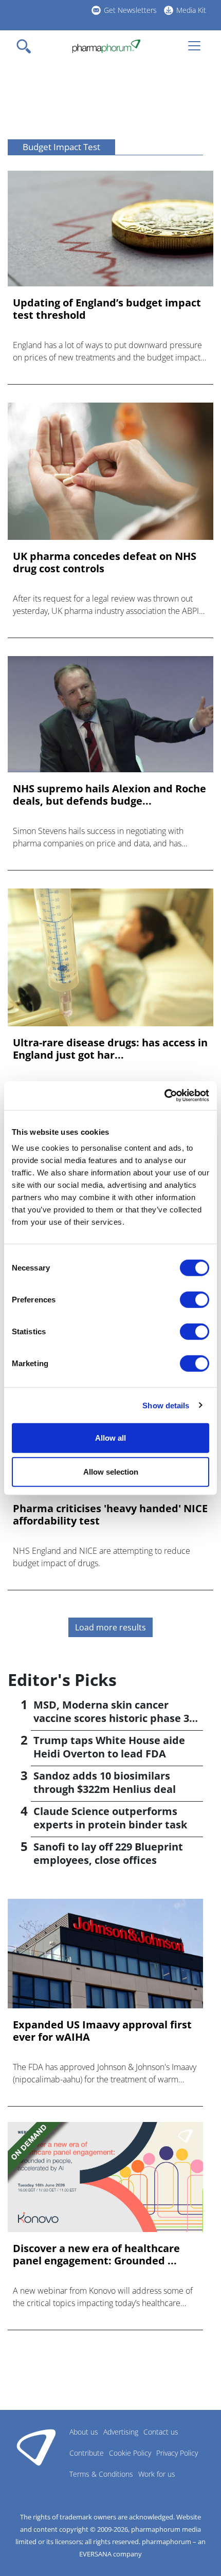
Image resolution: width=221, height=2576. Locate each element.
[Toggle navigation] (27, 46)
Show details (166, 1405)
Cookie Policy (130, 2453)
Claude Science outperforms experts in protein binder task (110, 1818)
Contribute (87, 2453)
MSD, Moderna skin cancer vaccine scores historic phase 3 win (111, 1718)
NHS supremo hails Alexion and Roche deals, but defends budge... (109, 795)
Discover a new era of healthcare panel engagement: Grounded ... (96, 2255)
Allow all (110, 1438)
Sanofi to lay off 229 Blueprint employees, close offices (108, 1853)
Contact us (161, 2432)
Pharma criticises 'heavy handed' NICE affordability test (110, 1515)
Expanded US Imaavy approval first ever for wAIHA (102, 2031)
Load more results (110, 1627)
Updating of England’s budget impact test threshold (107, 309)
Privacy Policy (177, 2453)
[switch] (195, 1300)
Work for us (157, 2474)
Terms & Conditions (101, 2474)
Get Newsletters (130, 10)
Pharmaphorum (36, 2447)
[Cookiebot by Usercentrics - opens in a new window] (164, 1096)
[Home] (106, 46)
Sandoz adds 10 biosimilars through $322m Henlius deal (105, 1782)
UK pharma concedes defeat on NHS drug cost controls (105, 563)
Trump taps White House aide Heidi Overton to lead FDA (109, 1747)
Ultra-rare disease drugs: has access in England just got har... (110, 1049)
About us (84, 2432)
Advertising (121, 2432)
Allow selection (111, 1471)
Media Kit (191, 10)
